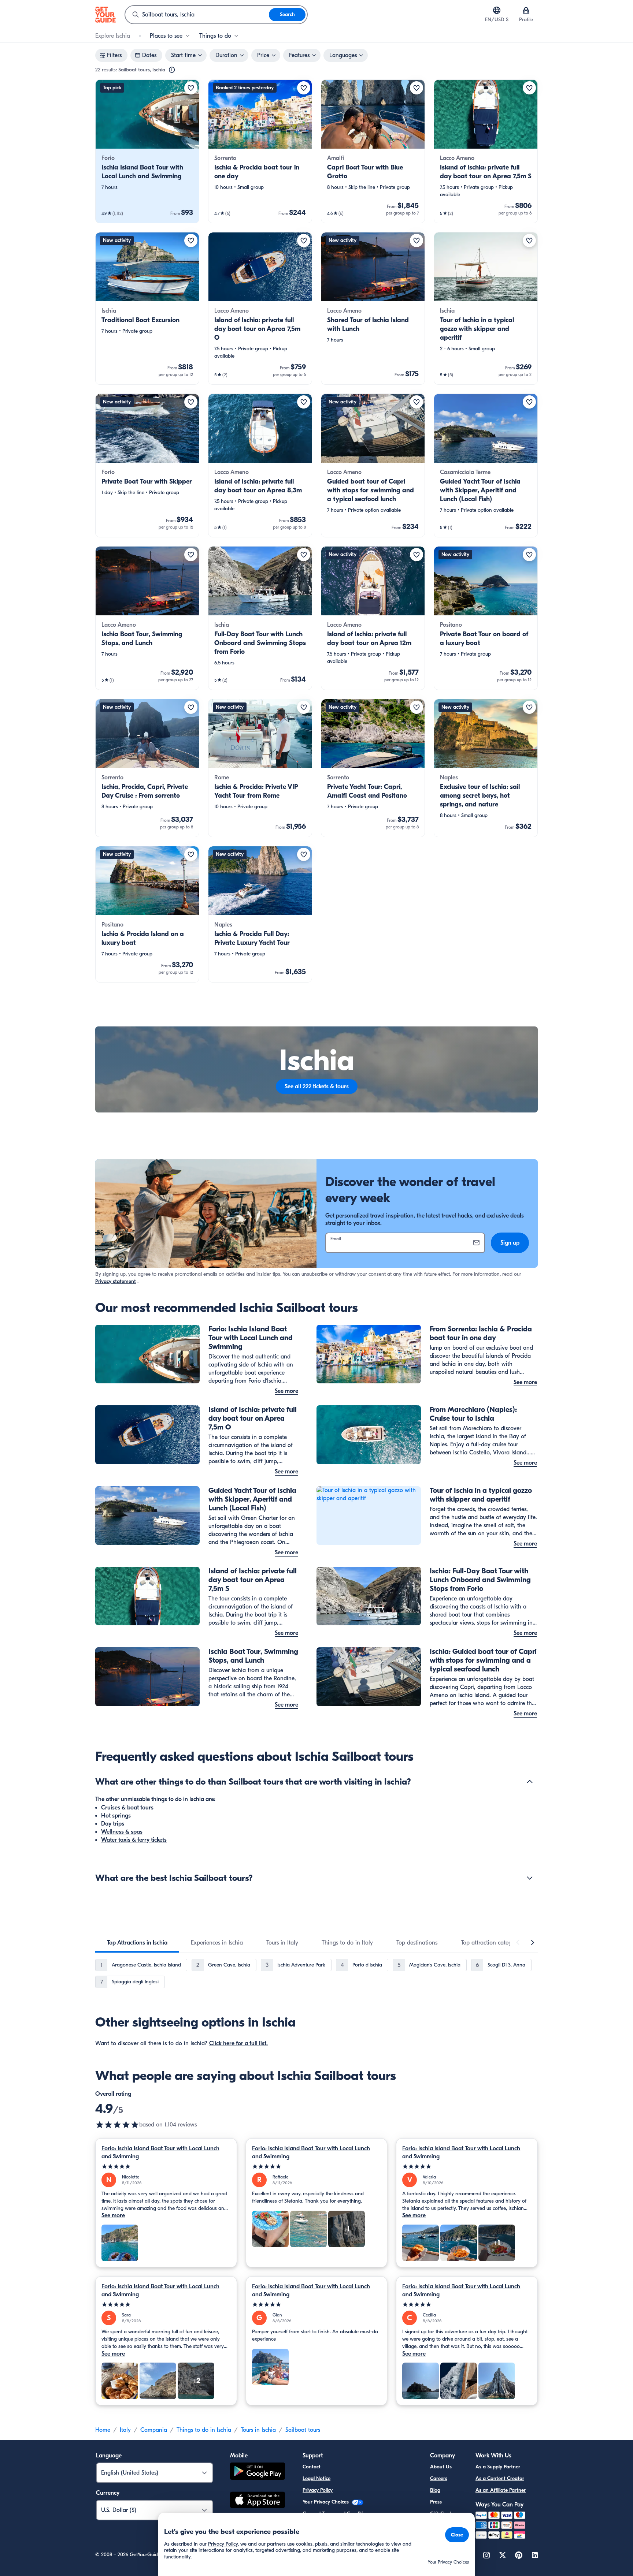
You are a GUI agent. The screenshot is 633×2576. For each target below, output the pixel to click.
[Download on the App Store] (258, 2501)
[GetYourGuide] (105, 15)
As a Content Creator (500, 2478)
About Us (441, 2467)
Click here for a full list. (238, 2043)
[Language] (497, 10)
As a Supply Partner (498, 2467)
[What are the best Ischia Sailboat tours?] (530, 1878)
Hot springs (116, 1816)
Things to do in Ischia (204, 2430)
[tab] (137, 1943)
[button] (147, 151)
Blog (435, 2490)
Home (103, 2430)
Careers (439, 2478)
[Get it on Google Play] (258, 2472)
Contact (312, 2467)
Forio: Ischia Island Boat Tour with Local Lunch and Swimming (160, 2152)
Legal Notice (316, 2478)
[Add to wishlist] (191, 88)
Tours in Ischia (258, 2430)
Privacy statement (116, 1281)
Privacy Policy (318, 2490)
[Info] (172, 70)
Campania (154, 2430)
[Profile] (526, 10)
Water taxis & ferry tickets (134, 1840)
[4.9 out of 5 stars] (117, 2125)
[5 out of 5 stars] (166, 2167)
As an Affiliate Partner (501, 2490)
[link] (147, 151)
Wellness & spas (122, 1832)
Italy (125, 2430)
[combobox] (197, 15)
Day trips (113, 1824)
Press (436, 2502)
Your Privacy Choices (326, 2502)
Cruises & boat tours (127, 1808)
